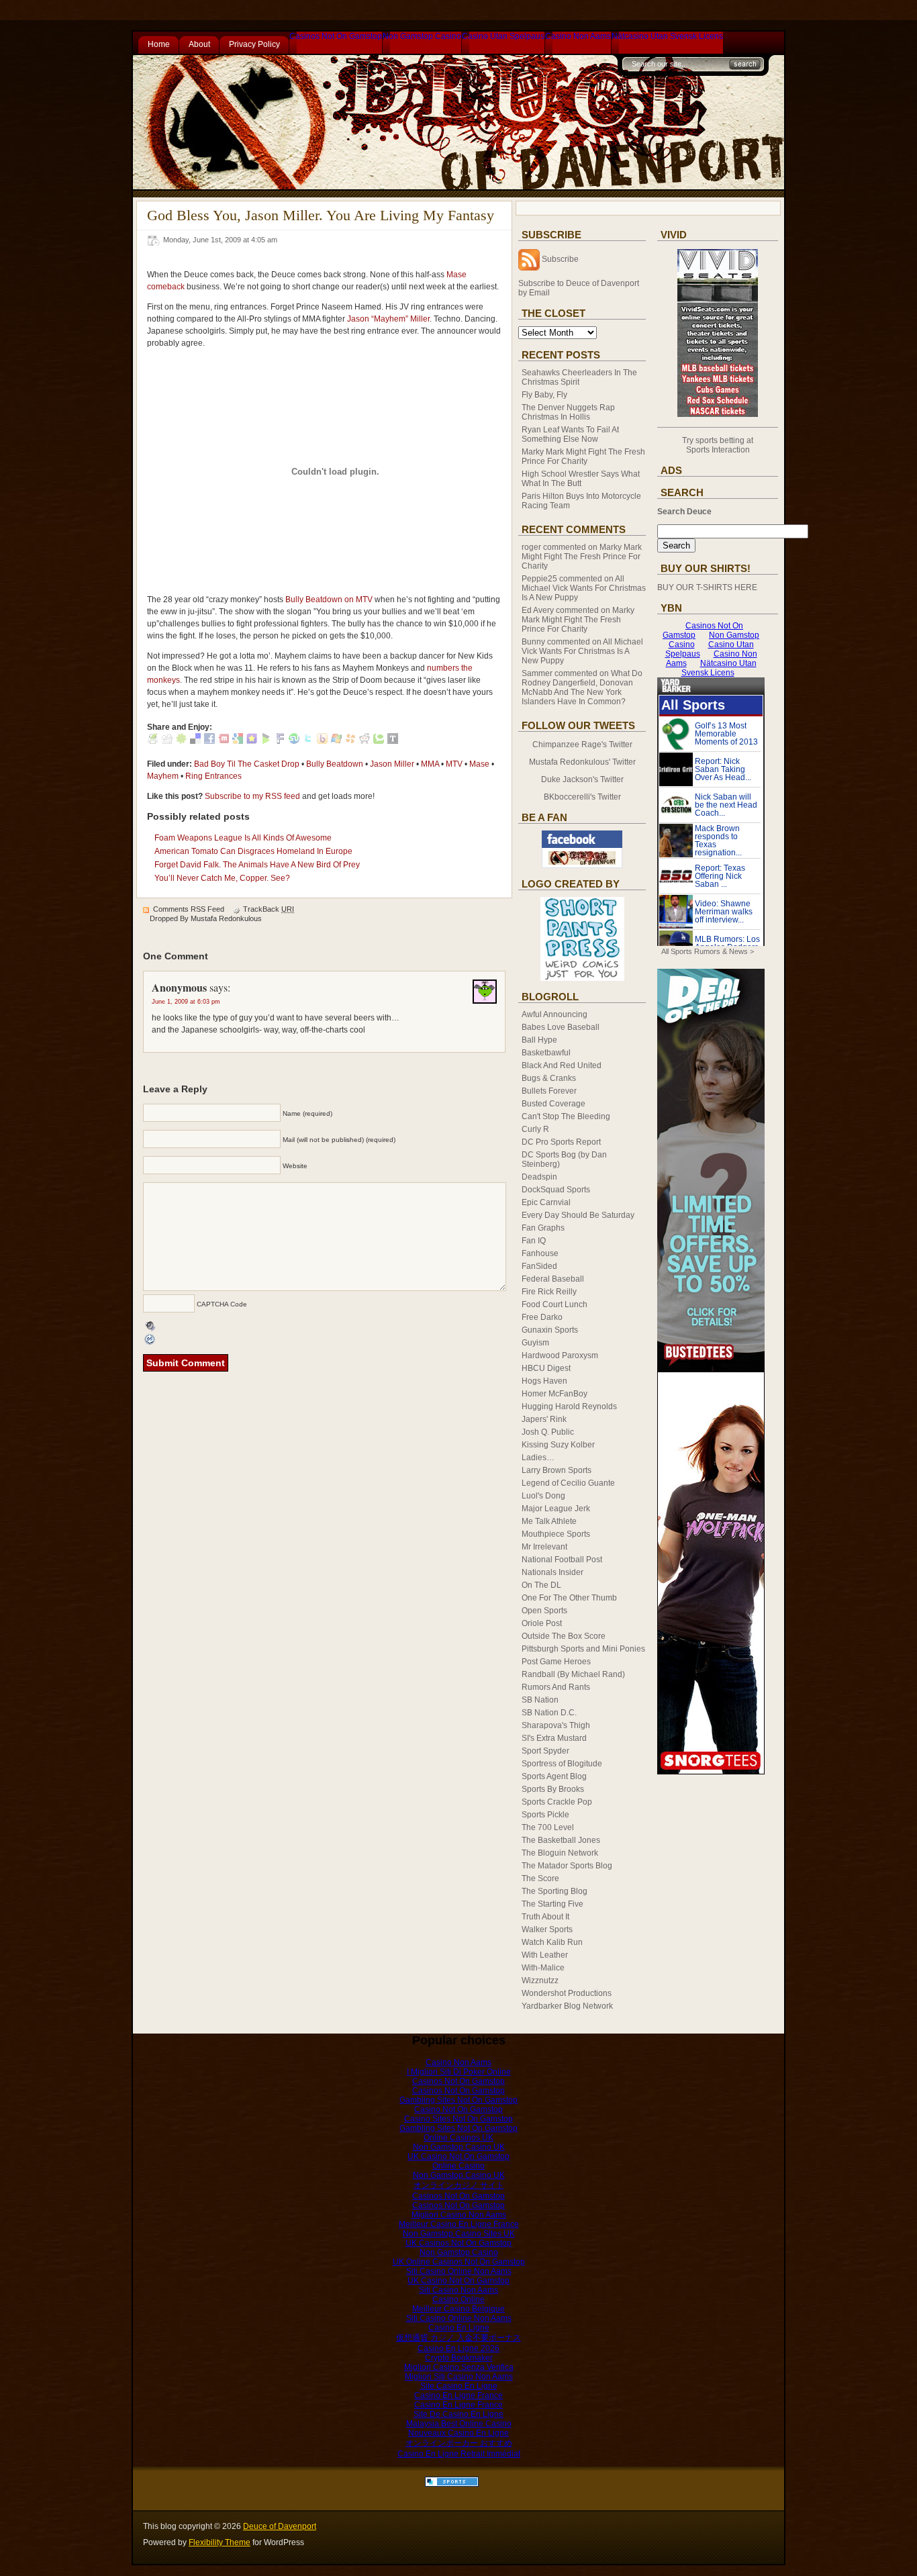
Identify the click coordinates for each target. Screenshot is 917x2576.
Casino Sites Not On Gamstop (458, 2119)
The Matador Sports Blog (567, 1866)
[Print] (153, 741)
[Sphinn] (181, 741)
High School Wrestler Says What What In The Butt (581, 479)
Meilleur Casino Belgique (458, 2309)
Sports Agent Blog (554, 1776)
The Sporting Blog (554, 1891)
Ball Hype (539, 1040)
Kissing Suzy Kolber (558, 1445)
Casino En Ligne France (458, 2395)
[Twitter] (308, 741)
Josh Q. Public (548, 1432)
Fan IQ (534, 1241)
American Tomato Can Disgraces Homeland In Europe (253, 851)
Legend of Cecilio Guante (568, 1483)
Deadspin (539, 1177)
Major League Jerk (556, 1509)
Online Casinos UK (458, 2138)
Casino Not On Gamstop (458, 2109)
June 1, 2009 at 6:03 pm (186, 1002)
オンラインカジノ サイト (459, 2185)
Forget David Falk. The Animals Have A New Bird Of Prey (257, 865)
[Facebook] (209, 741)
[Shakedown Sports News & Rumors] (452, 2484)
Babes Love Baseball (561, 1027)
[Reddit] (365, 741)
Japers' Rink (544, 1419)
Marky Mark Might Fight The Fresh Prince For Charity (583, 457)
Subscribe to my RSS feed (252, 796)
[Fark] (280, 741)
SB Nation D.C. (549, 1713)
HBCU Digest (546, 1368)
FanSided (539, 1266)
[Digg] (167, 741)
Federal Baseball (553, 1279)
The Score (540, 1878)
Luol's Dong (543, 1496)
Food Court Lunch (554, 1304)
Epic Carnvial (546, 1202)
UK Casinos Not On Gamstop (458, 2243)
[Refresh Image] (150, 1340)
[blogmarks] (266, 741)
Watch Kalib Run (552, 1942)
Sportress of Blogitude (562, 1764)
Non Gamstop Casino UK (459, 2147)
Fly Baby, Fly (544, 395)
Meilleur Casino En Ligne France (459, 2224)
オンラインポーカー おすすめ (459, 2443)
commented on (582, 557)
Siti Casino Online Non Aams (459, 2271)
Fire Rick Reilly (549, 1292)
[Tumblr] (393, 741)
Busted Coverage (553, 1104)
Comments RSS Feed (189, 909)
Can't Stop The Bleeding (566, 1116)
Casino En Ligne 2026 (458, 2348)
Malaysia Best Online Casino (459, 2424)
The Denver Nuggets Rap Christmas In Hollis (568, 412)
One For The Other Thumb (569, 1598)
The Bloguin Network (560, 1853)
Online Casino (458, 2166)
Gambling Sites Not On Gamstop (458, 2100)
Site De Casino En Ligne (458, 2414)
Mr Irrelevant (544, 1547)
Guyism (535, 1343)
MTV (454, 764)
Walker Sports (547, 1929)
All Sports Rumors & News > (708, 951)
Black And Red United (562, 1065)
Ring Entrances (213, 776)
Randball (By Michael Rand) (573, 1674)
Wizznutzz (540, 1981)
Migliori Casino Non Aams (459, 2215)
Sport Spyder (545, 1751)
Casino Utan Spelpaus (503, 36)
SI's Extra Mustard (554, 1738)
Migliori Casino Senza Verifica (459, 2367)
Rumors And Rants (556, 1687)
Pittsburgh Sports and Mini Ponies (583, 1649)
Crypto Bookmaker (459, 2358)
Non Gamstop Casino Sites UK (459, 2234)
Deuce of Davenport (280, 2526)
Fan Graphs (543, 1228)
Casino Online (458, 2299)
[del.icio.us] (195, 741)
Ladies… (538, 1458)
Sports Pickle (545, 1815)
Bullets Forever (549, 1091)
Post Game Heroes (556, 1662)
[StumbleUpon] (294, 741)
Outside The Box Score (564, 1636)
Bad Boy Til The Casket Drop (247, 764)
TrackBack (269, 909)
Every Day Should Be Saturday (578, 1215)
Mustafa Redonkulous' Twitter (582, 762)
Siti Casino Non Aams (458, 2290)
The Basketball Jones (561, 1840)
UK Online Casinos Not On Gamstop (459, 2262)
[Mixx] (224, 741)
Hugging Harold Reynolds (569, 1406)
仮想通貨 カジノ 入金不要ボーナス (458, 2338)
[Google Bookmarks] (238, 741)
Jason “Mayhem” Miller (388, 319)
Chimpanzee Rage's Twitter (582, 745)
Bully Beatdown (335, 764)
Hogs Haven (544, 1381)
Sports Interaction (718, 450)
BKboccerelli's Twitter (582, 797)
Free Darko (542, 1317)
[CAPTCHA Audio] (150, 1325)
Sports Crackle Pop (557, 1802)
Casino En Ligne (459, 2328)
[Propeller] (350, 741)
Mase (479, 764)
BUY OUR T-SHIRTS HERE (707, 587)
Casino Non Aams (578, 36)
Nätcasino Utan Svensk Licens (667, 36)
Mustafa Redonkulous (226, 918)
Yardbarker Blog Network (567, 2006)
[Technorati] (379, 741)
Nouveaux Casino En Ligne (458, 2433)
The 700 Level (548, 1827)
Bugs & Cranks (549, 1078)
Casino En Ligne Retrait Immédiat (459, 2454)
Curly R (535, 1129)
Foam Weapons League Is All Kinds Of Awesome (243, 838)
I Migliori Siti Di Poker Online (459, 2072)
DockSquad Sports (556, 1190)
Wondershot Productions (567, 1993)
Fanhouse (540, 1253)
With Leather (545, 1955)
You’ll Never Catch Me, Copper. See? (222, 878)
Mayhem (163, 776)
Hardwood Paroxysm (560, 1355)
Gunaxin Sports (550, 1330)
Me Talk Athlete (549, 1521)
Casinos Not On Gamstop (336, 36)
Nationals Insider (552, 1572)
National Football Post (562, 1560)
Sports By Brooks (553, 1789)
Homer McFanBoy (554, 1394)
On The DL (541, 1585)
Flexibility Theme (220, 2542)
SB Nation (540, 1700)
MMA (430, 764)
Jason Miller (392, 764)
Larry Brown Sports (557, 1470)
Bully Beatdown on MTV (329, 600)
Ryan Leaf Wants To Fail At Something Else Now (570, 434)
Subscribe (560, 259)
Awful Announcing (554, 1014)
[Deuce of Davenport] (582, 865)
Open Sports (544, 1611)
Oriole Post (542, 1623)
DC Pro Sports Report (561, 1142)
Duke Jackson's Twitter (582, 779)
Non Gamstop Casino (422, 36)
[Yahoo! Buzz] (322, 741)
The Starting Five (552, 1904)
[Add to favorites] (252, 741)
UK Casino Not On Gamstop (458, 2156)
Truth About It (545, 1917)
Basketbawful (546, 1053)
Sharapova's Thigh (556, 1725)
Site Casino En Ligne (459, 2386)
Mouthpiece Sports (556, 1534)
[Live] (336, 741)
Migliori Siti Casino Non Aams (459, 2377)
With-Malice (543, 1968)
